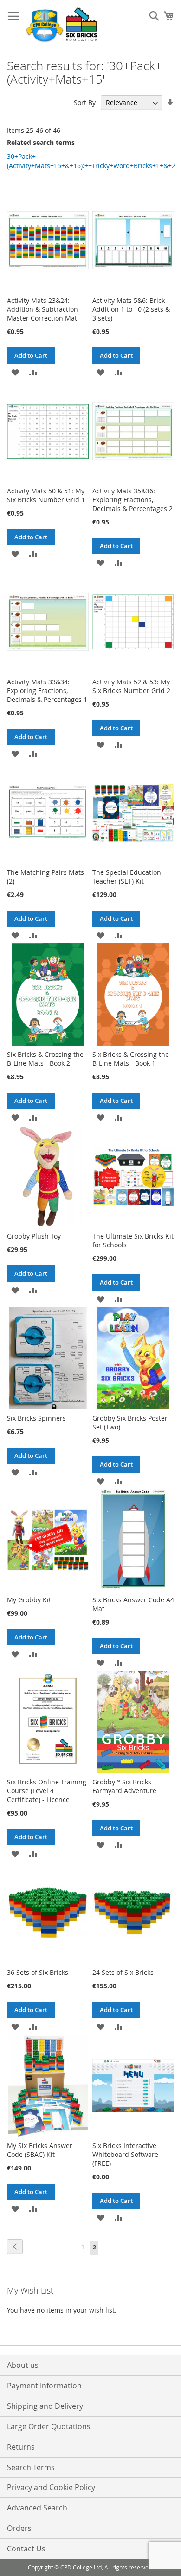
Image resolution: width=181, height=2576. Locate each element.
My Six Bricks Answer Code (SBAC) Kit (40, 2150)
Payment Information (44, 2386)
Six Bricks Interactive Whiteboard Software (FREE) (125, 2154)
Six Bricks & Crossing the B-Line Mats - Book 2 (45, 1059)
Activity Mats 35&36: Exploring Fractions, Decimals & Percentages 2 (133, 500)
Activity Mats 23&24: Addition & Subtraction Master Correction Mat (42, 309)
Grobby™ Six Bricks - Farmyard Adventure (124, 1786)
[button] (15, 372)
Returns (21, 2447)
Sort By (85, 102)
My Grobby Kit (29, 1600)
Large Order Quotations (49, 2426)
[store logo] (63, 25)
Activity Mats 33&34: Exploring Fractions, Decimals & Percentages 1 (47, 691)
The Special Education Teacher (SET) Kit (127, 877)
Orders (19, 2528)
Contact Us (26, 2549)
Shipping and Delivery (45, 2406)
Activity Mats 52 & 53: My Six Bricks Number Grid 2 (131, 686)
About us (23, 2365)
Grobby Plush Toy (34, 1236)
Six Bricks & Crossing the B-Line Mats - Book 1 (131, 1059)
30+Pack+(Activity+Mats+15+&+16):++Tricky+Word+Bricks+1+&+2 (91, 161)
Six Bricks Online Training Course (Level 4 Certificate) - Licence (47, 1791)
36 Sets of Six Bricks (38, 1972)
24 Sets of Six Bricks (123, 1972)
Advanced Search (37, 2508)
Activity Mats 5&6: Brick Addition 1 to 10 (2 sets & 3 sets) (131, 309)
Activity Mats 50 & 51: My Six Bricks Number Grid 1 (46, 495)
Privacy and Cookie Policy (51, 2487)
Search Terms (31, 2467)
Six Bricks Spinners (36, 1418)
